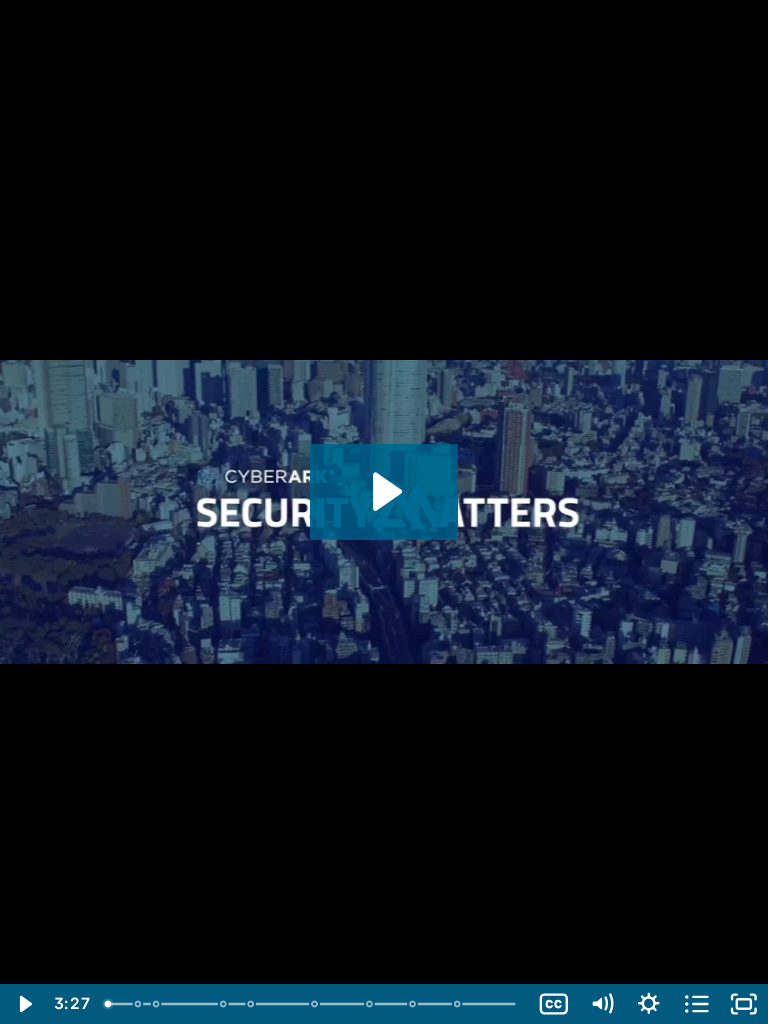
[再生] (24, 1004)
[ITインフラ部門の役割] (156, 1004)
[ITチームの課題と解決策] (252, 1004)
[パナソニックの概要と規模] (138, 1004)
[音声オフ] (602, 1004)
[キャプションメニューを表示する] (554, 1004)
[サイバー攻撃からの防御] (316, 1004)
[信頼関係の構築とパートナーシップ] (415, 1004)
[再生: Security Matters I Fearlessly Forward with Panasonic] (384, 491)
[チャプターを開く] (697, 1004)
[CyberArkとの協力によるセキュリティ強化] (460, 1004)
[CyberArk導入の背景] (224, 1004)
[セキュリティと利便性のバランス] (371, 1004)
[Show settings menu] (649, 1004)
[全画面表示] (744, 1004)
